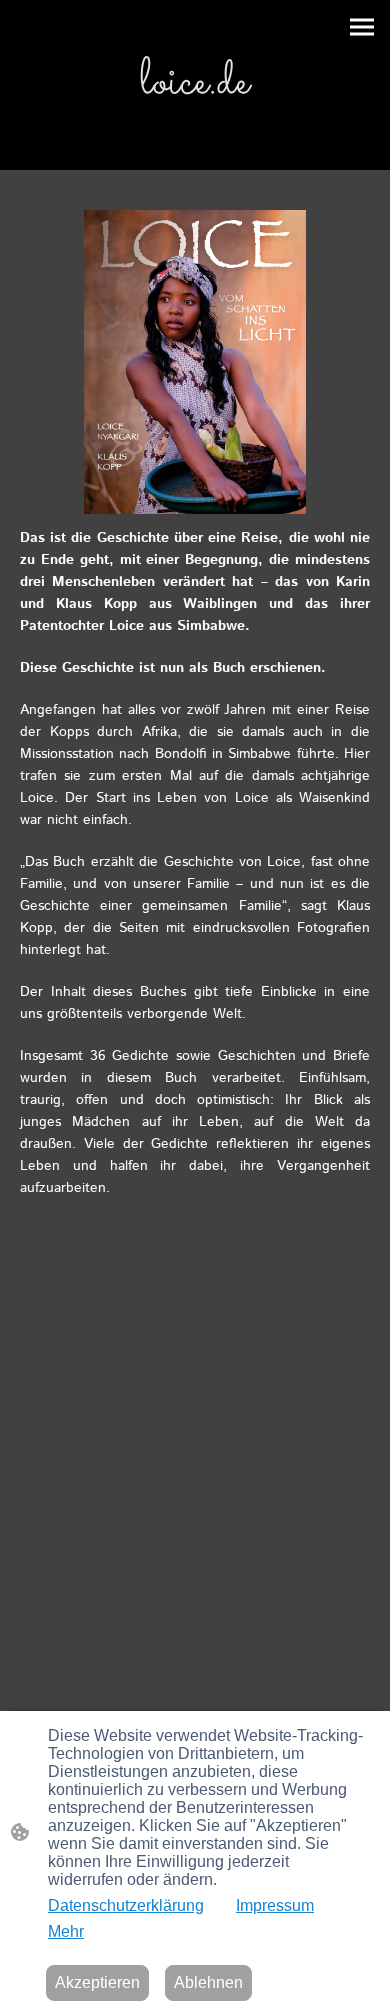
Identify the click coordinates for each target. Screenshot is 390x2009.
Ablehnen (208, 1982)
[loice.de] (195, 129)
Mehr (66, 1931)
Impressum (275, 1905)
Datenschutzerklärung (126, 1905)
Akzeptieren (97, 1982)
